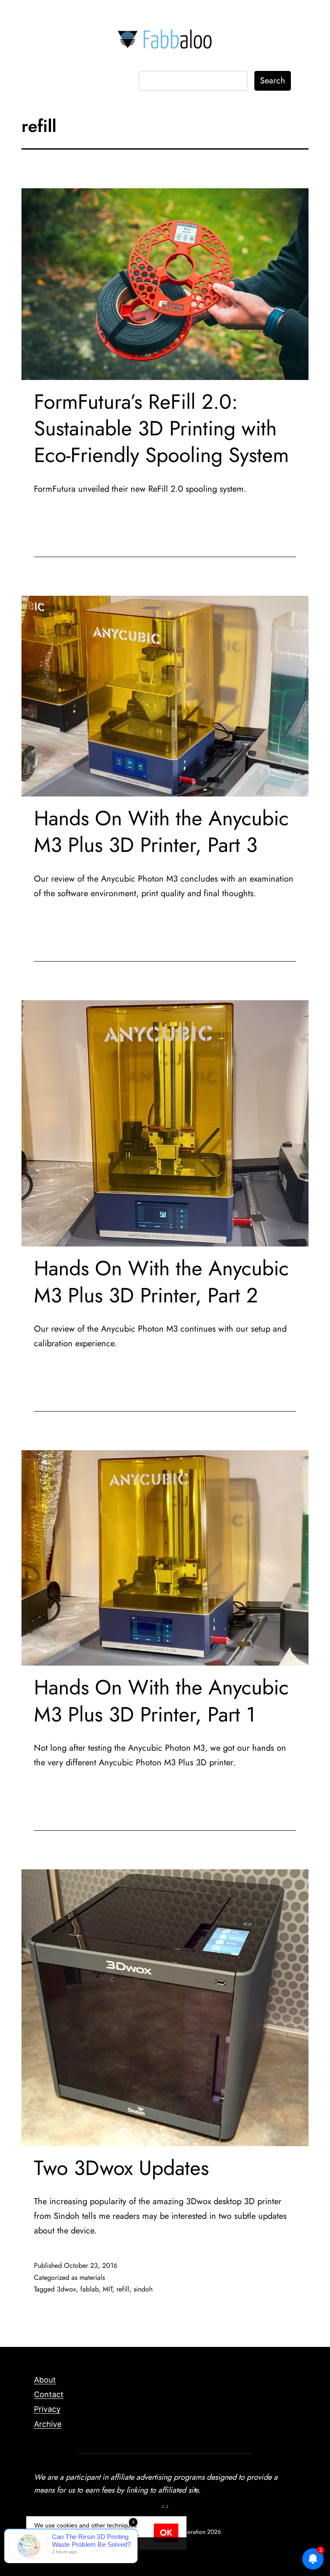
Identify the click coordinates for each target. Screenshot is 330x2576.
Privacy (47, 2409)
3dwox (66, 2289)
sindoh (143, 2289)
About (45, 2380)
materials (92, 2277)
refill (123, 2289)
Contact (49, 2394)
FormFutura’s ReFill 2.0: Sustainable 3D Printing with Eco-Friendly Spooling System (161, 429)
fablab (89, 2289)
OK (166, 2533)
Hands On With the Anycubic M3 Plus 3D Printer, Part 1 (161, 1701)
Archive (48, 2424)
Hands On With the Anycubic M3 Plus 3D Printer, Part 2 (161, 1282)
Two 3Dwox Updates (121, 2168)
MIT (107, 2289)
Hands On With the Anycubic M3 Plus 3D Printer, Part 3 (161, 832)
